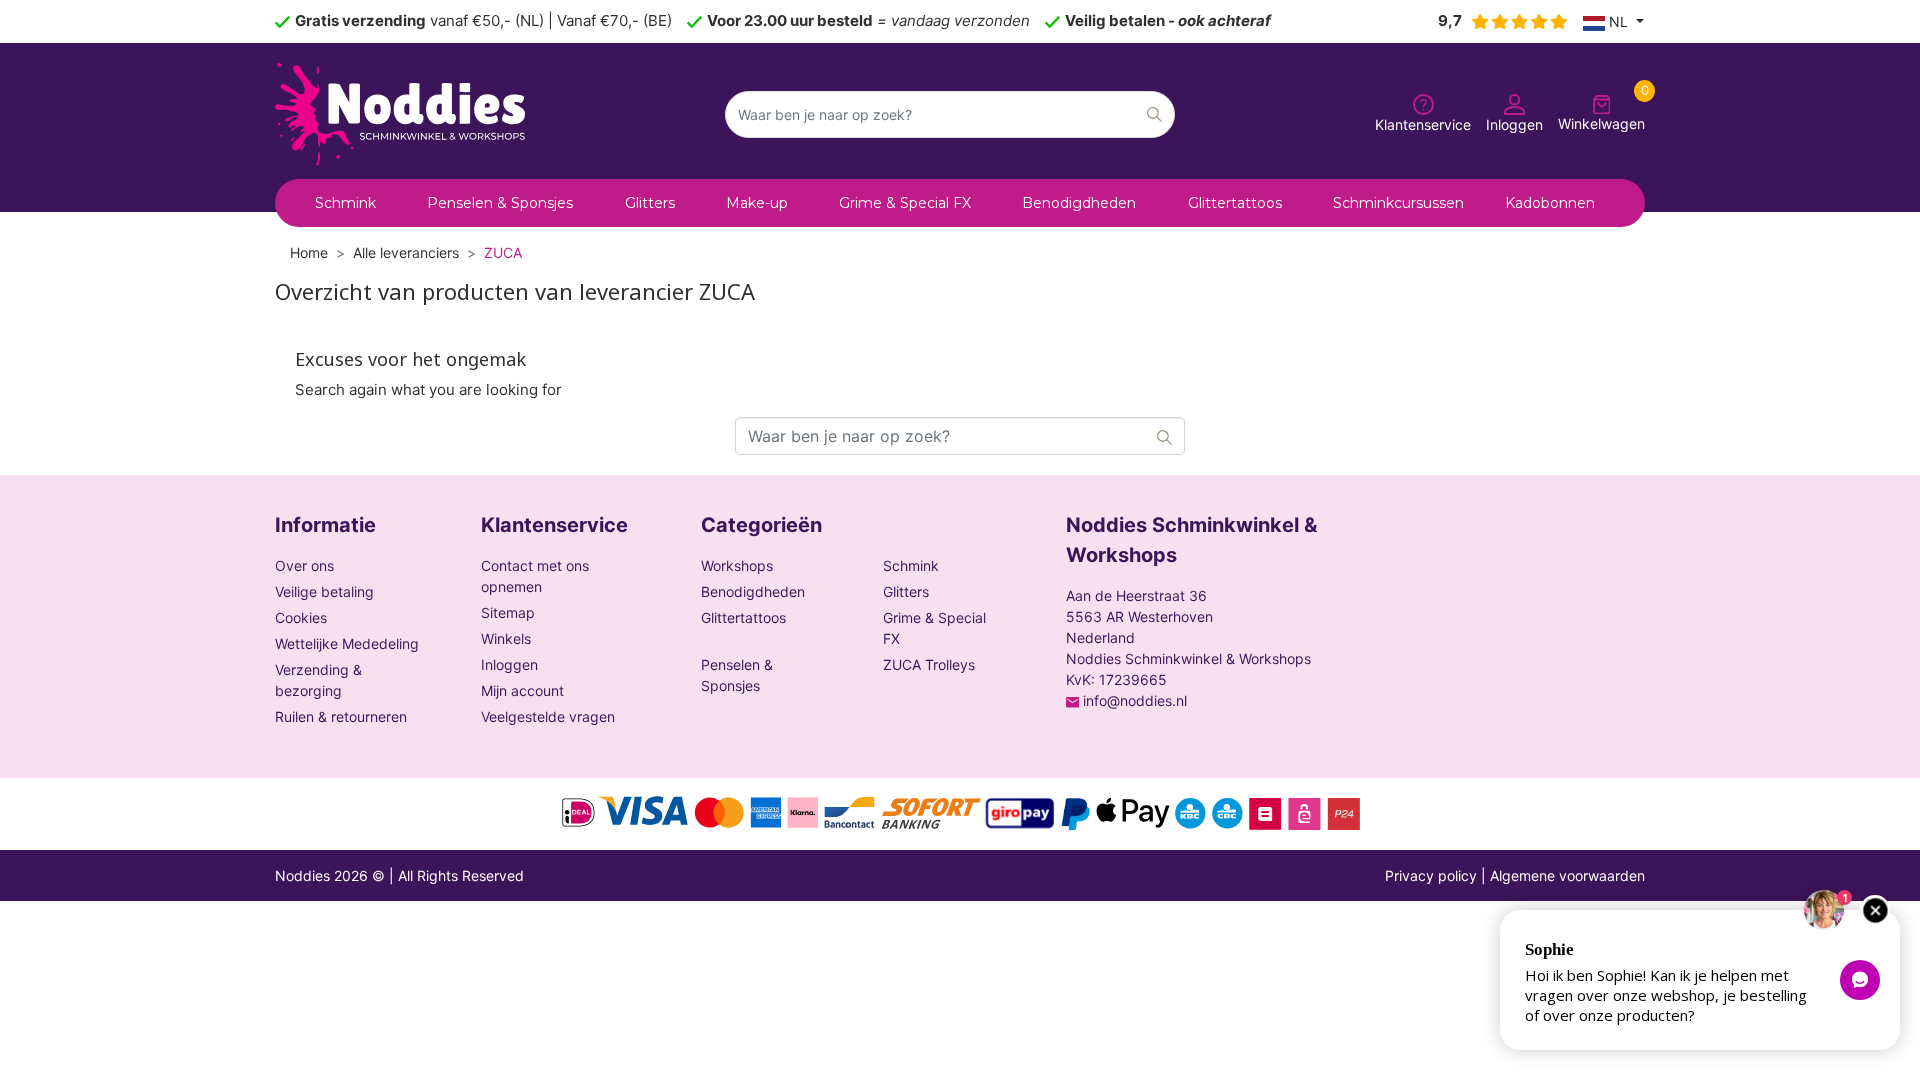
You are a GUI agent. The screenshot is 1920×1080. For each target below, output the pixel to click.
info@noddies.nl (1135, 700)
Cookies (301, 617)
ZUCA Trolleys (929, 664)
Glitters (906, 591)
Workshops (737, 565)
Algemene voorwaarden (1567, 875)
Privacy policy (1431, 875)
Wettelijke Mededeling (347, 643)
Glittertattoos (743, 617)
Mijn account (522, 690)
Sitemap (508, 612)
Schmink (911, 565)
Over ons (304, 565)
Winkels (506, 638)
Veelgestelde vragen (548, 716)
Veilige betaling (324, 591)
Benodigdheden (753, 591)
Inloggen (509, 664)
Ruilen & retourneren (341, 716)
